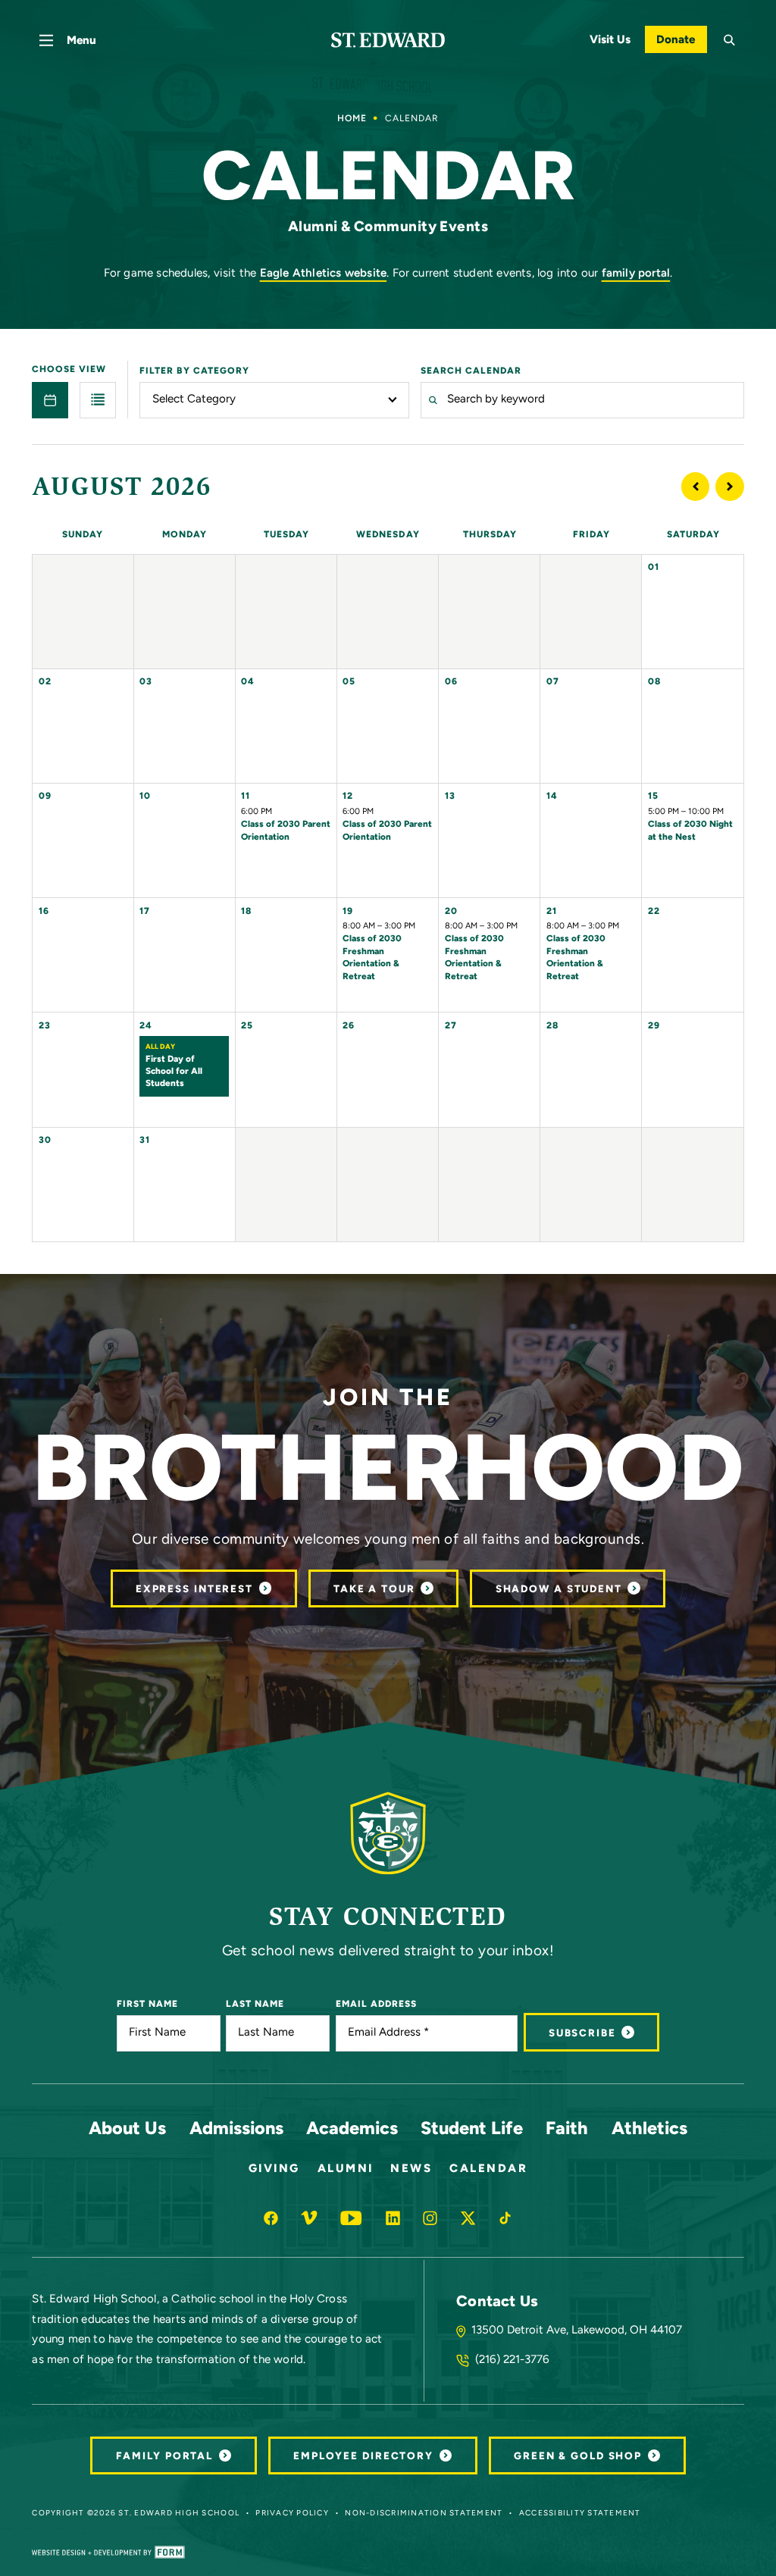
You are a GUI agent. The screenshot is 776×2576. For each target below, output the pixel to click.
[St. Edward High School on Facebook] (271, 2218)
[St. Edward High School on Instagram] (430, 2218)
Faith (567, 2130)
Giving (274, 2169)
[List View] (98, 400)
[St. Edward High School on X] (468, 2218)
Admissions (236, 2130)
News (411, 2169)
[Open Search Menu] (730, 40)
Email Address (376, 2005)
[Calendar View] (50, 400)
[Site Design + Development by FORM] (108, 2552)
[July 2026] (696, 487)
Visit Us (610, 41)
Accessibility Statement (580, 2513)
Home (352, 119)
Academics (352, 2130)
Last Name (255, 2005)
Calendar (488, 2169)
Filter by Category (194, 371)
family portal (636, 274)
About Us (127, 2130)
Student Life (472, 2130)
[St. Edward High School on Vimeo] (309, 2218)
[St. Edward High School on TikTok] (505, 2218)
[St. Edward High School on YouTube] (351, 2218)
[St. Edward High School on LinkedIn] (393, 2218)
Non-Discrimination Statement (424, 2513)
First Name (147, 2005)
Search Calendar (471, 371)
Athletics (649, 2130)
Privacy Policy (292, 2513)
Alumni (346, 2169)
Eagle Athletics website (324, 274)
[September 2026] (730, 487)
